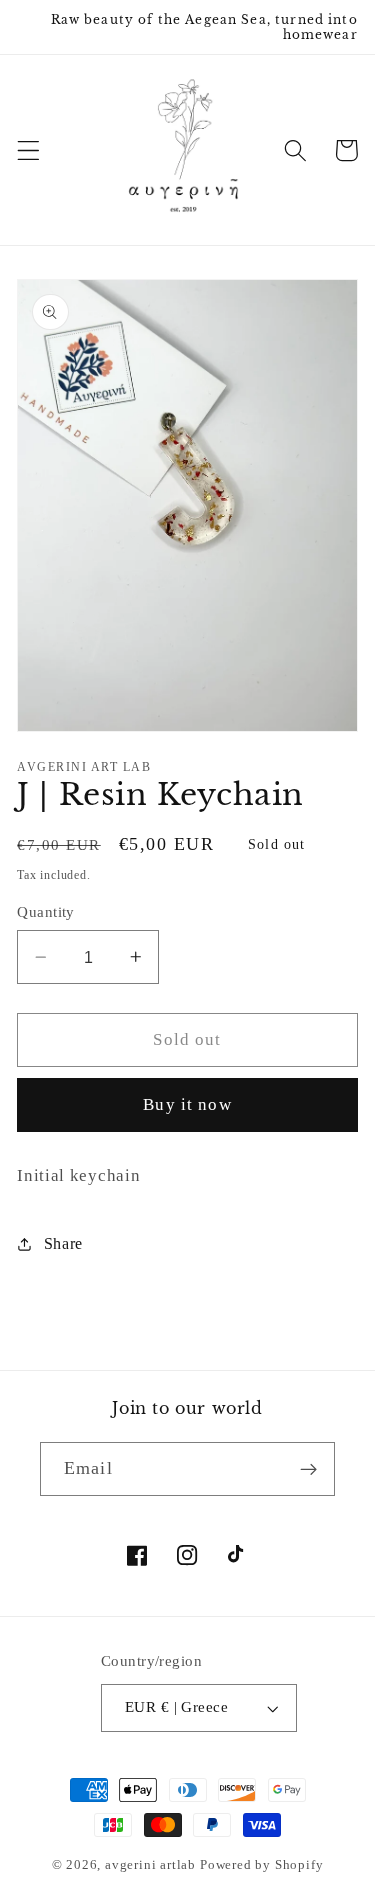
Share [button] (63, 1243)
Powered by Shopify (262, 1865)
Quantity (46, 912)
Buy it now (187, 1104)
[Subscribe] (308, 1469)
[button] (28, 150)
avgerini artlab (150, 1865)
